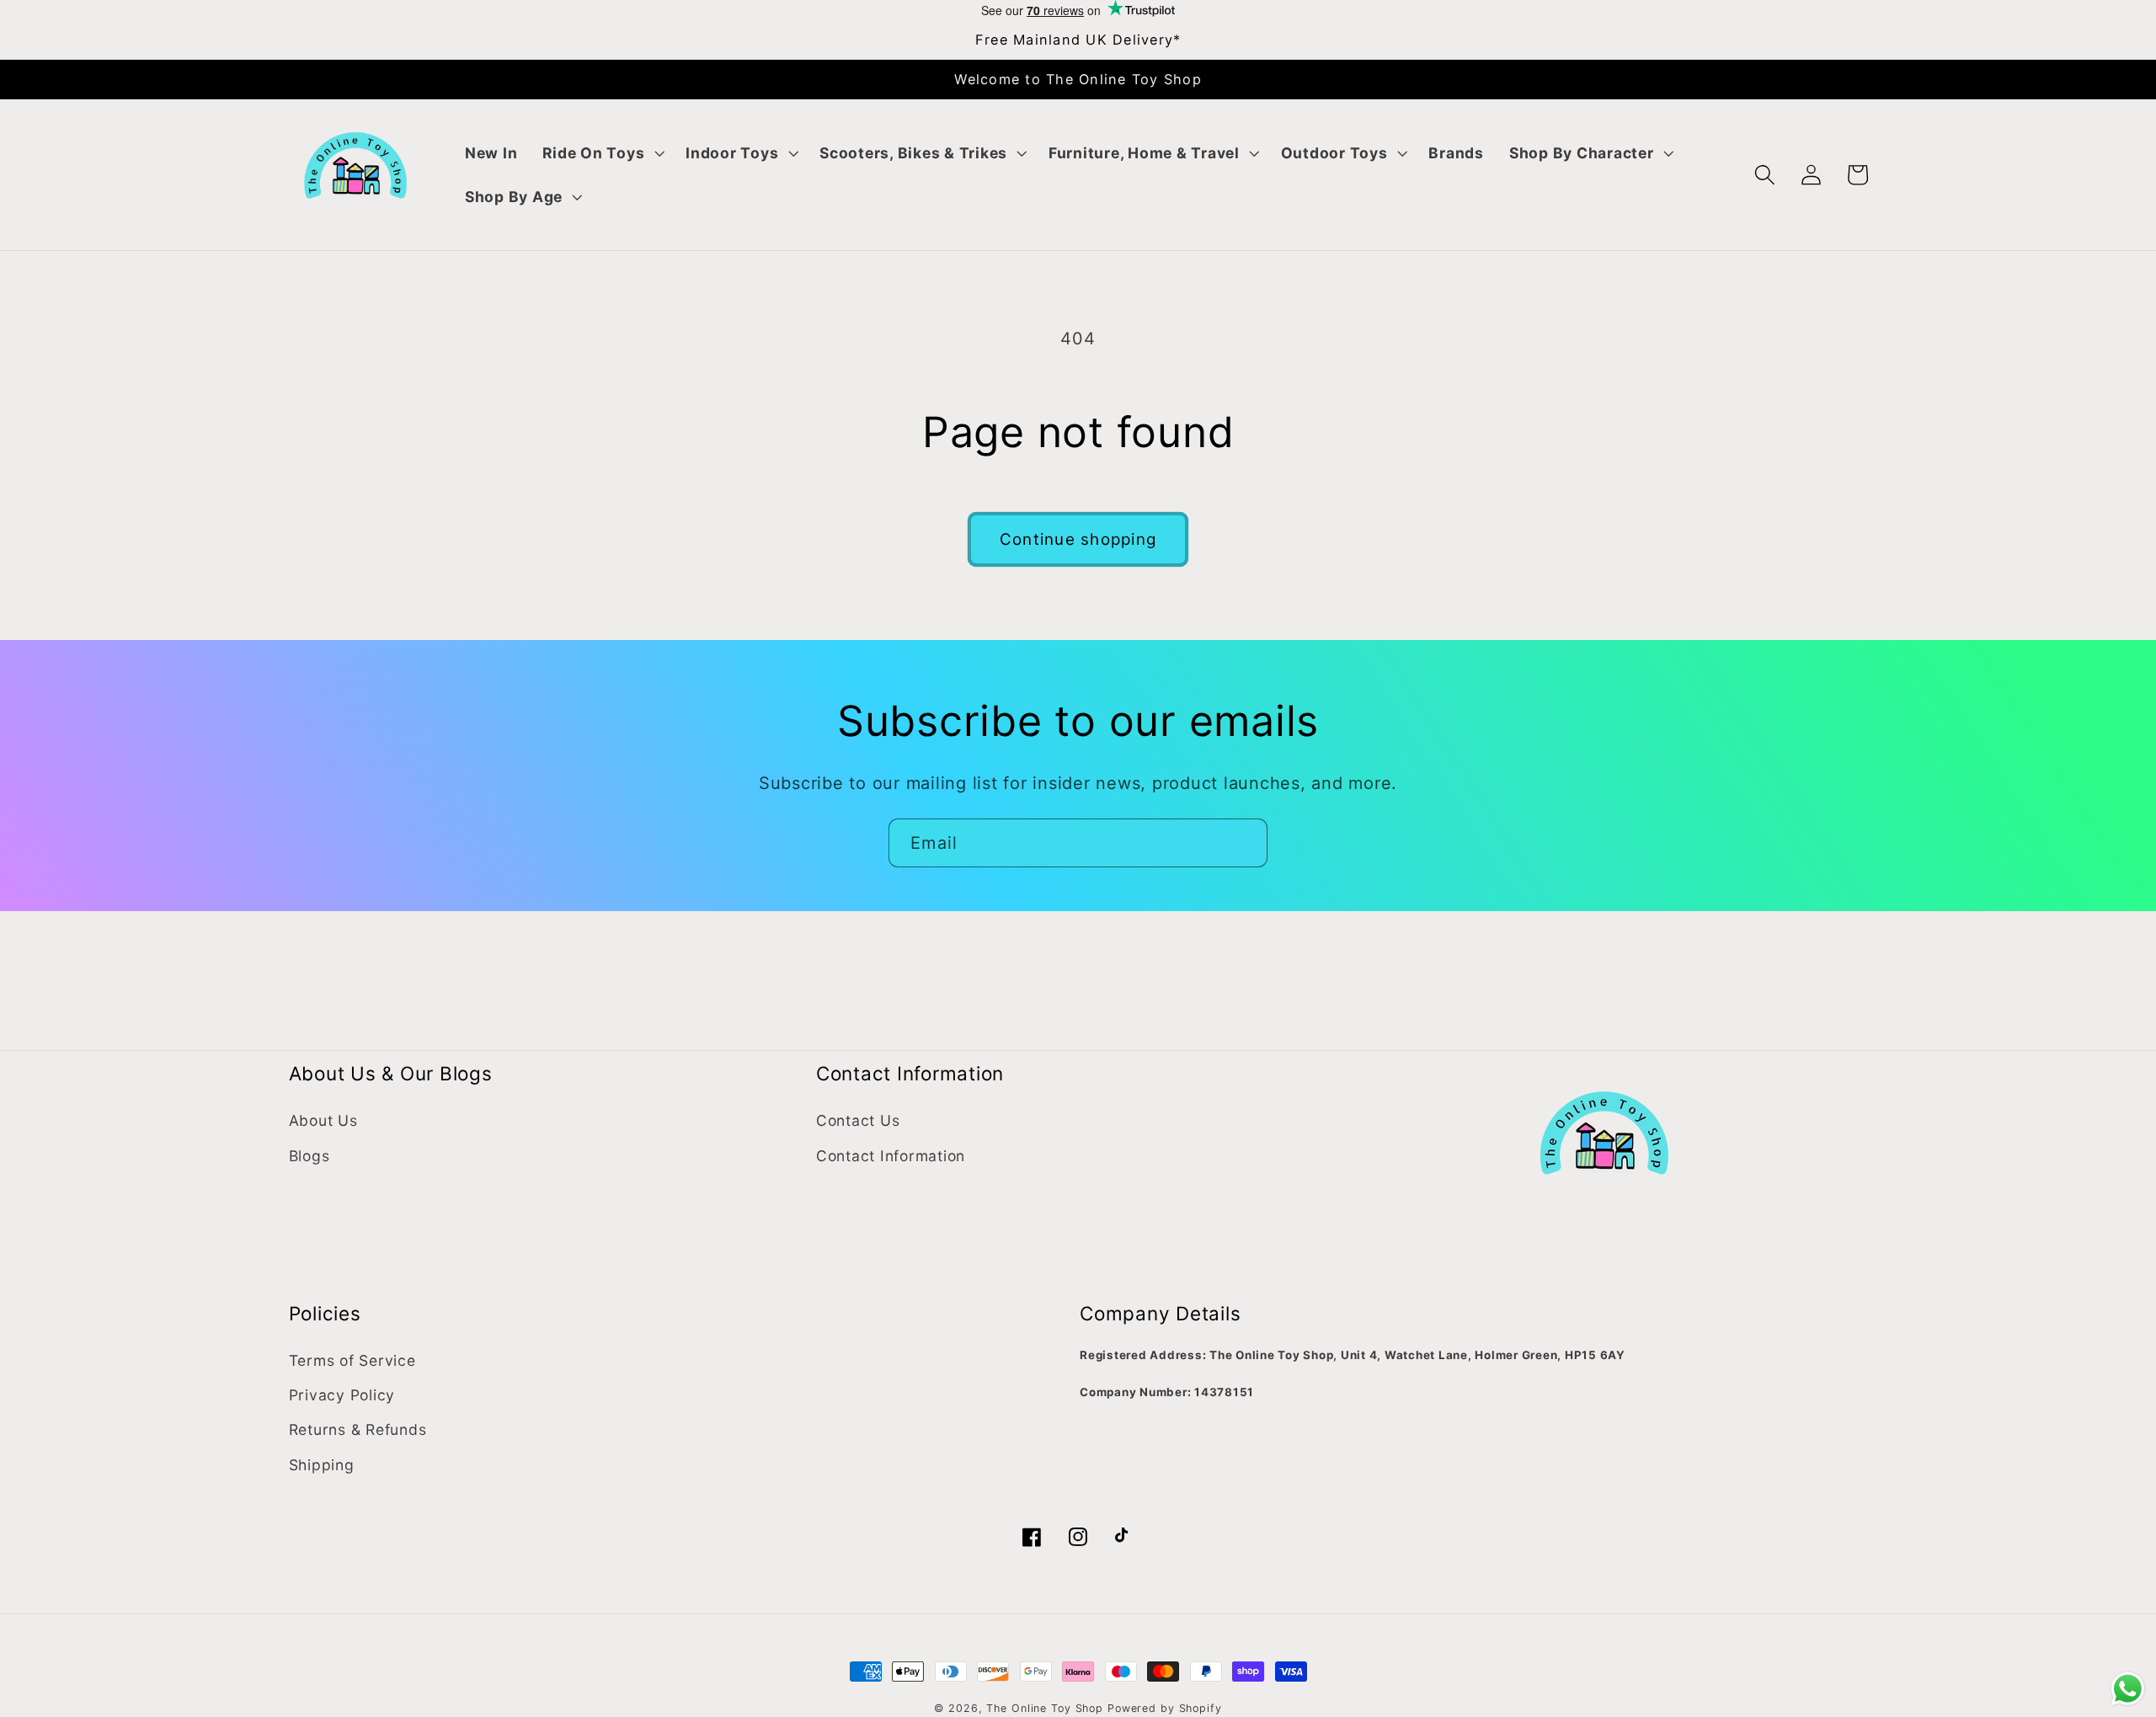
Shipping (322, 1465)
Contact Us (858, 1120)
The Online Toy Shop (1045, 1708)
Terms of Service (352, 1360)
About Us (323, 1120)
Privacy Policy (342, 1395)
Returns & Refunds (358, 1429)
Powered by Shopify (1165, 1708)
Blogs (310, 1156)
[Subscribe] (1243, 843)
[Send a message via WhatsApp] (2128, 1689)
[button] (601, 153)
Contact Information (891, 1156)
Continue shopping (1078, 539)
